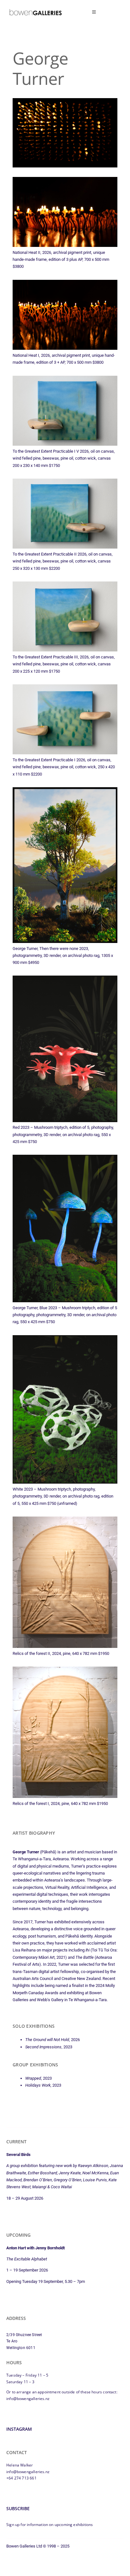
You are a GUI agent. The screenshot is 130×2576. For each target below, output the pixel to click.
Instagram (19, 2429)
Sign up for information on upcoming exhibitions (50, 2525)
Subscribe (18, 2508)
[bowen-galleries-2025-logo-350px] (35, 11)
